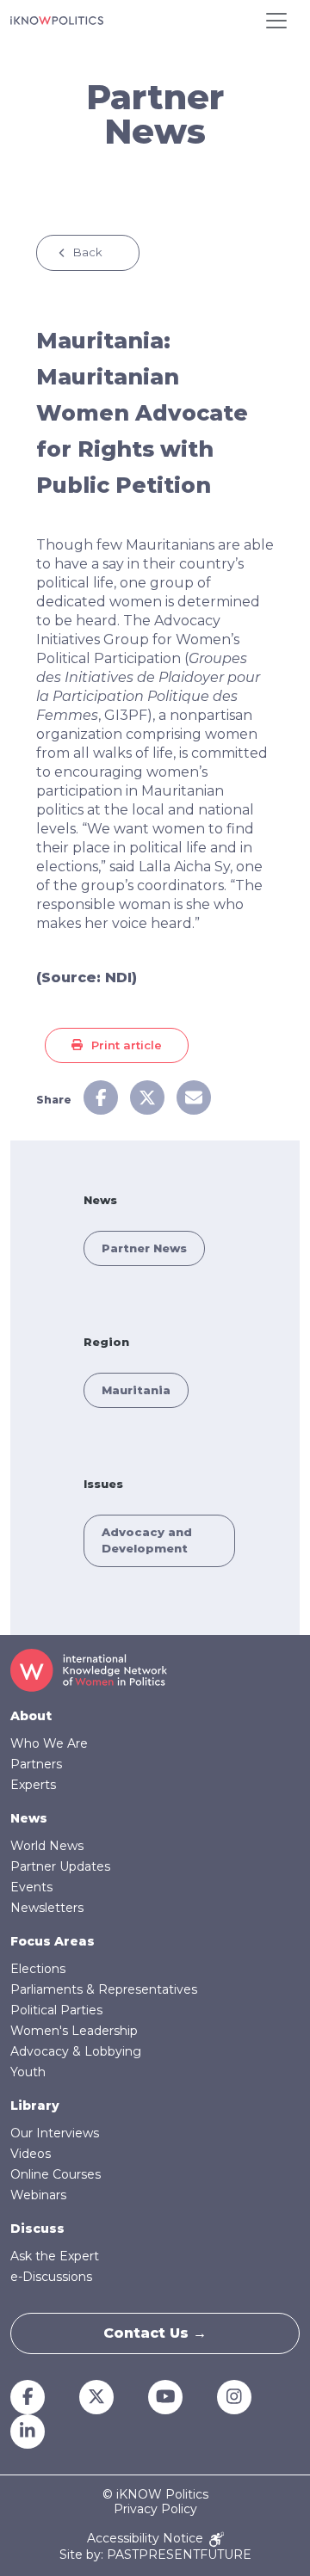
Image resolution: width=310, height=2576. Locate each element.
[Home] (57, 21)
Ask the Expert (55, 2256)
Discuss (37, 2229)
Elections (38, 1969)
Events (31, 1887)
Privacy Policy (155, 2509)
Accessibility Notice (147, 2539)
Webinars (38, 2195)
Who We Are (49, 1743)
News (29, 1818)
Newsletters (47, 1908)
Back (88, 252)
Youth (28, 2072)
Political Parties (56, 2010)
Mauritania (136, 1390)
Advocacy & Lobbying (76, 2051)
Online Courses (56, 2174)
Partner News (144, 1248)
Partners (36, 1764)
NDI (118, 978)
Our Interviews (55, 2133)
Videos (31, 2154)
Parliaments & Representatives (104, 1989)
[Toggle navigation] (276, 21)
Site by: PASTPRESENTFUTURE (155, 2555)
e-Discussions (51, 2277)
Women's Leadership (74, 2031)
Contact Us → (155, 2333)
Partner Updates (60, 1866)
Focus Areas (53, 1941)
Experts (33, 1785)
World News (47, 1846)
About (31, 1716)
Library (35, 2106)
